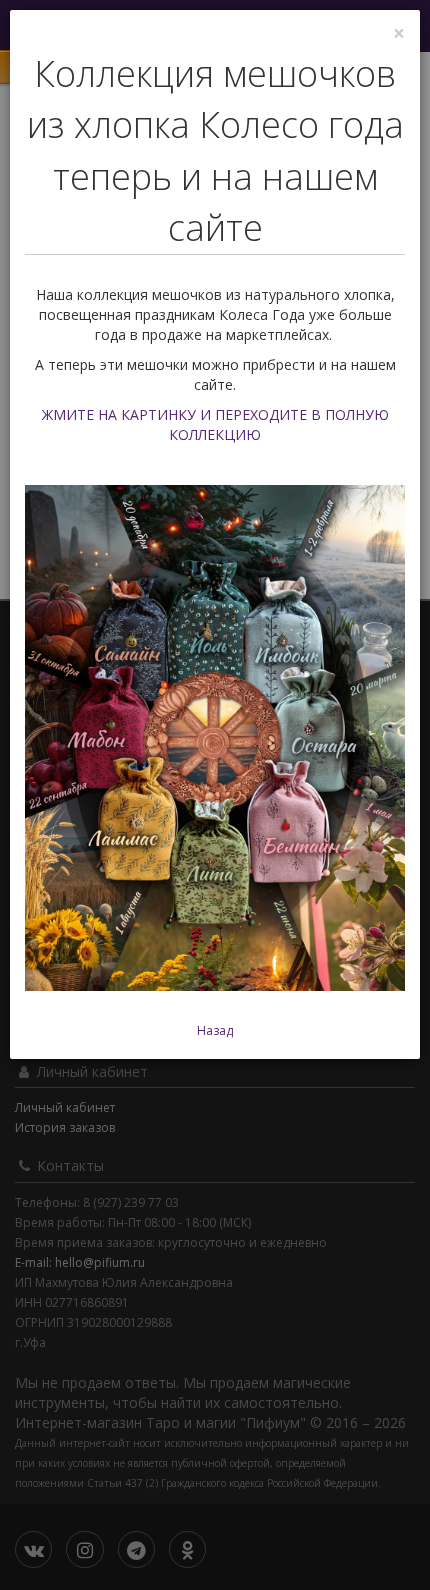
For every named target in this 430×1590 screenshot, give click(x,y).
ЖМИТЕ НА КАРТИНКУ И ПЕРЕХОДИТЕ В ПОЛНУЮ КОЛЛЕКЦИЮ (215, 424)
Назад (215, 1030)
